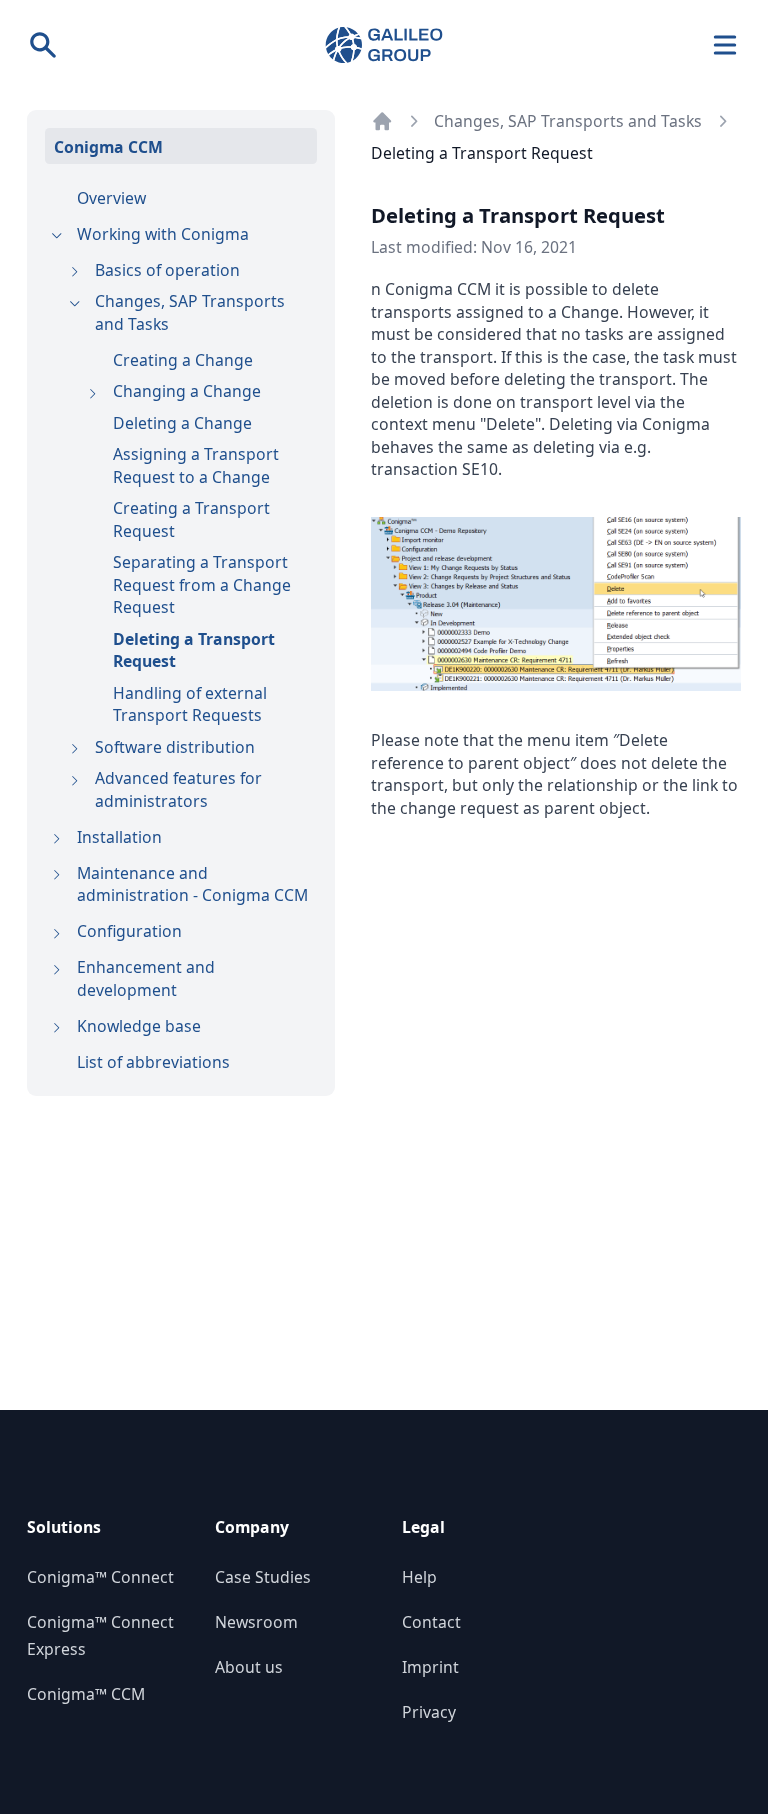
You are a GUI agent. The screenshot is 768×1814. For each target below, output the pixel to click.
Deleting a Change (182, 423)
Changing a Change (187, 391)
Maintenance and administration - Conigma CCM (192, 884)
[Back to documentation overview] (382, 121)
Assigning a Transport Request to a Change (196, 465)
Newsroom (256, 1622)
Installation (119, 837)
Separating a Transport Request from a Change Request (202, 584)
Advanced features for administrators (178, 789)
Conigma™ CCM (86, 1694)
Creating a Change (183, 360)
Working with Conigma (163, 234)
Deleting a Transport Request (194, 650)
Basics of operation (167, 270)
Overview (111, 198)
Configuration (129, 931)
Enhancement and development (146, 978)
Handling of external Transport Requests (190, 704)
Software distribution (175, 747)
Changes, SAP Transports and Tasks (190, 312)
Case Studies (263, 1577)
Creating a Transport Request (191, 519)
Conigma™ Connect (100, 1577)
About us (249, 1667)
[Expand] (74, 272)
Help (419, 1577)
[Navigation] (725, 45)
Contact (431, 1622)
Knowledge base (139, 1026)
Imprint (430, 1667)
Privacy (429, 1712)
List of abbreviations (153, 1062)
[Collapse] (56, 236)
